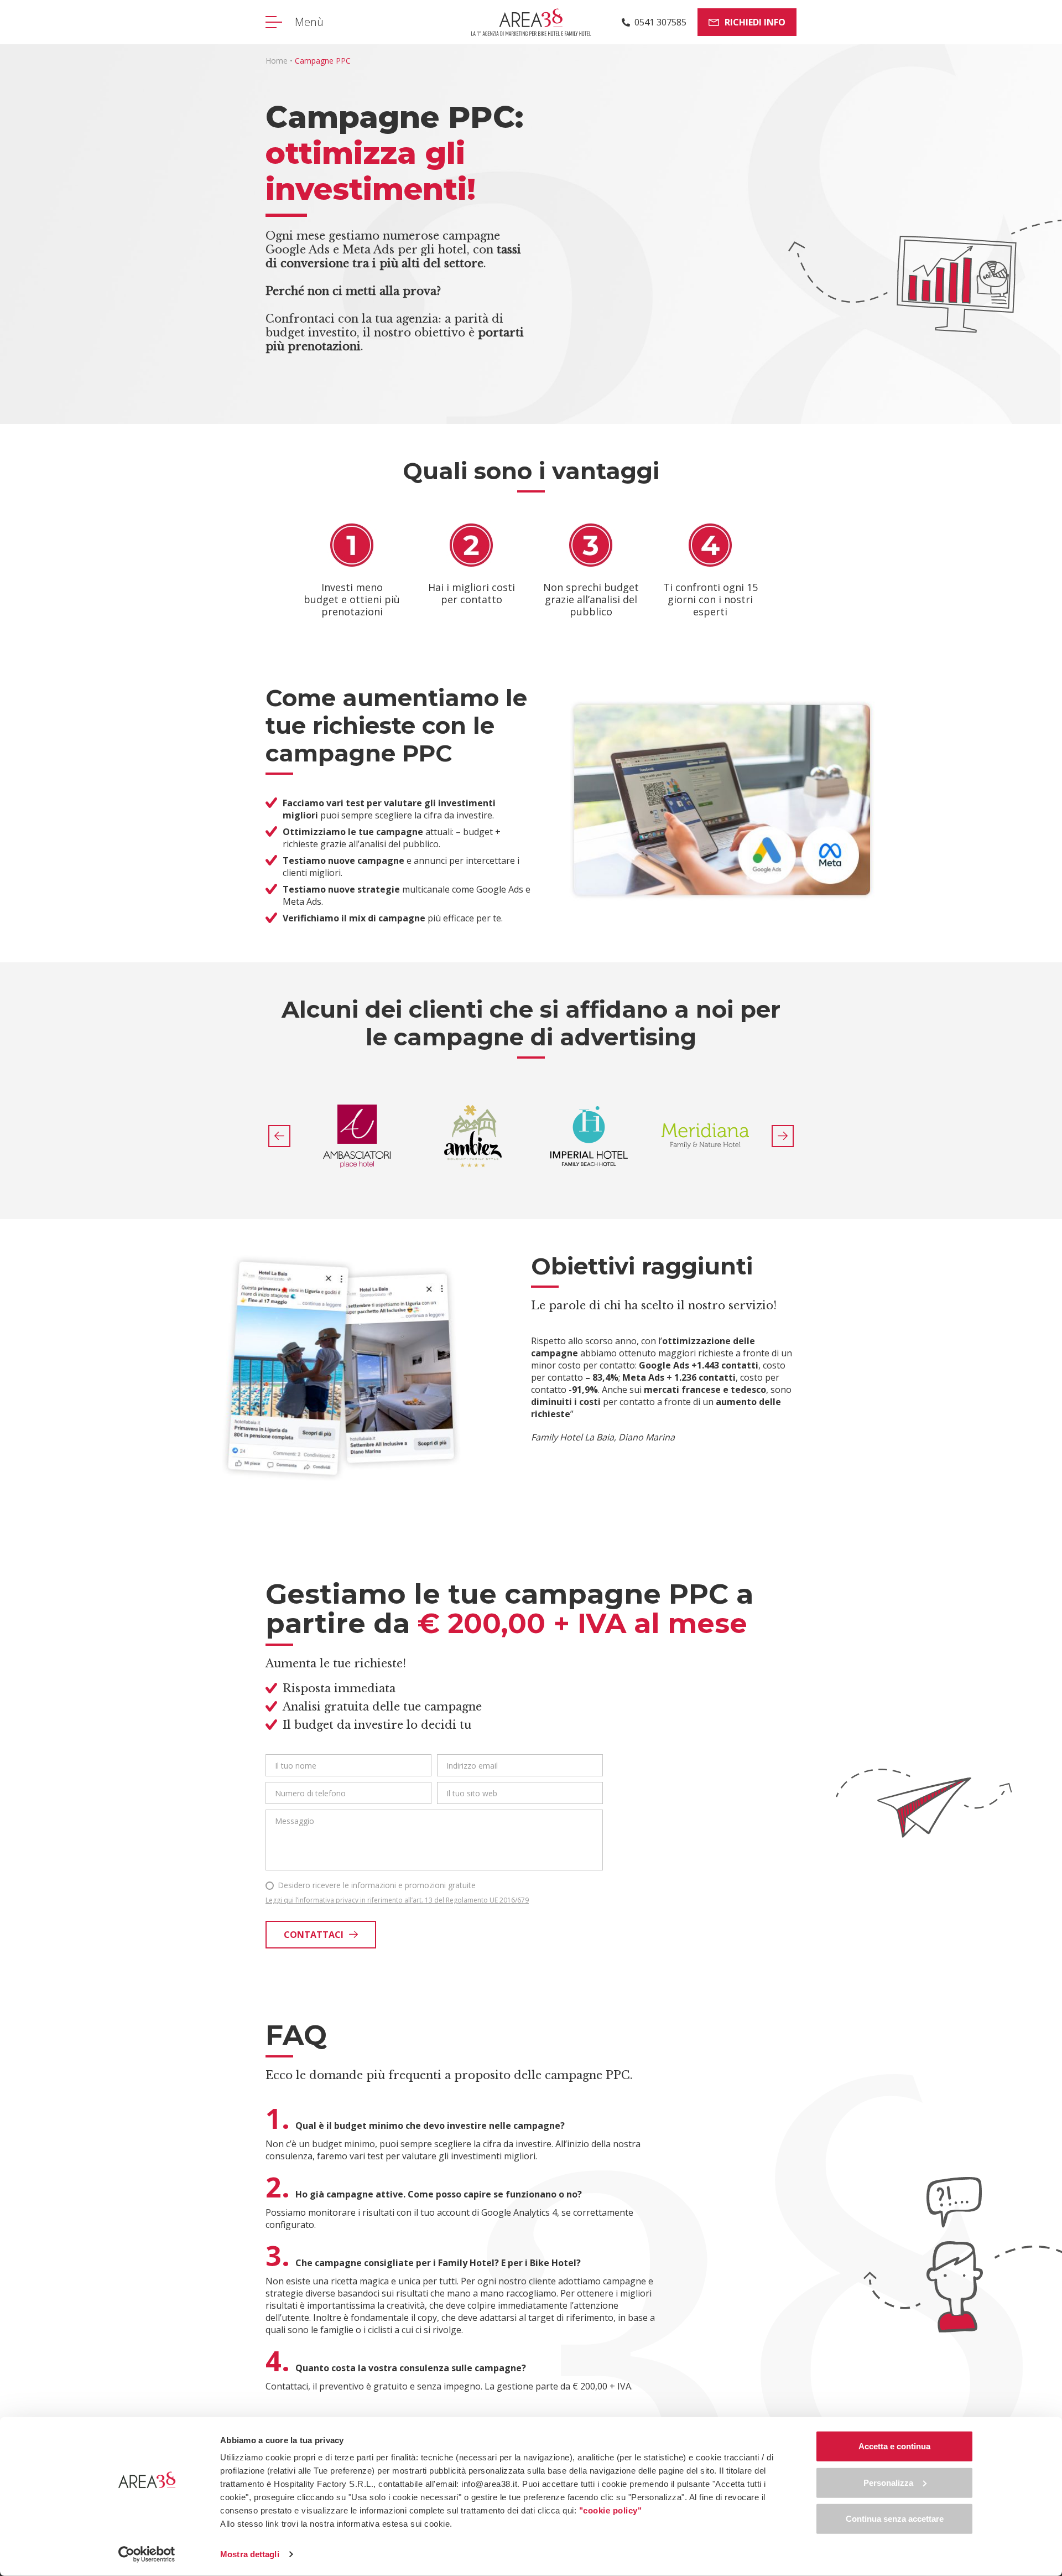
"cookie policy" (611, 2510)
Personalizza (888, 2482)
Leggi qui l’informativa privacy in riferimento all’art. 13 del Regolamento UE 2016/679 (397, 1900)
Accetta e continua (894, 2446)
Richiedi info (755, 22)
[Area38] (531, 22)
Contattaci (314, 1935)
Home (277, 61)
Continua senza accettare (895, 2519)
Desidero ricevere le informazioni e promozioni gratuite (377, 1885)
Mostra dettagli (250, 2554)
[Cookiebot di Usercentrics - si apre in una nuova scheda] (147, 2554)
